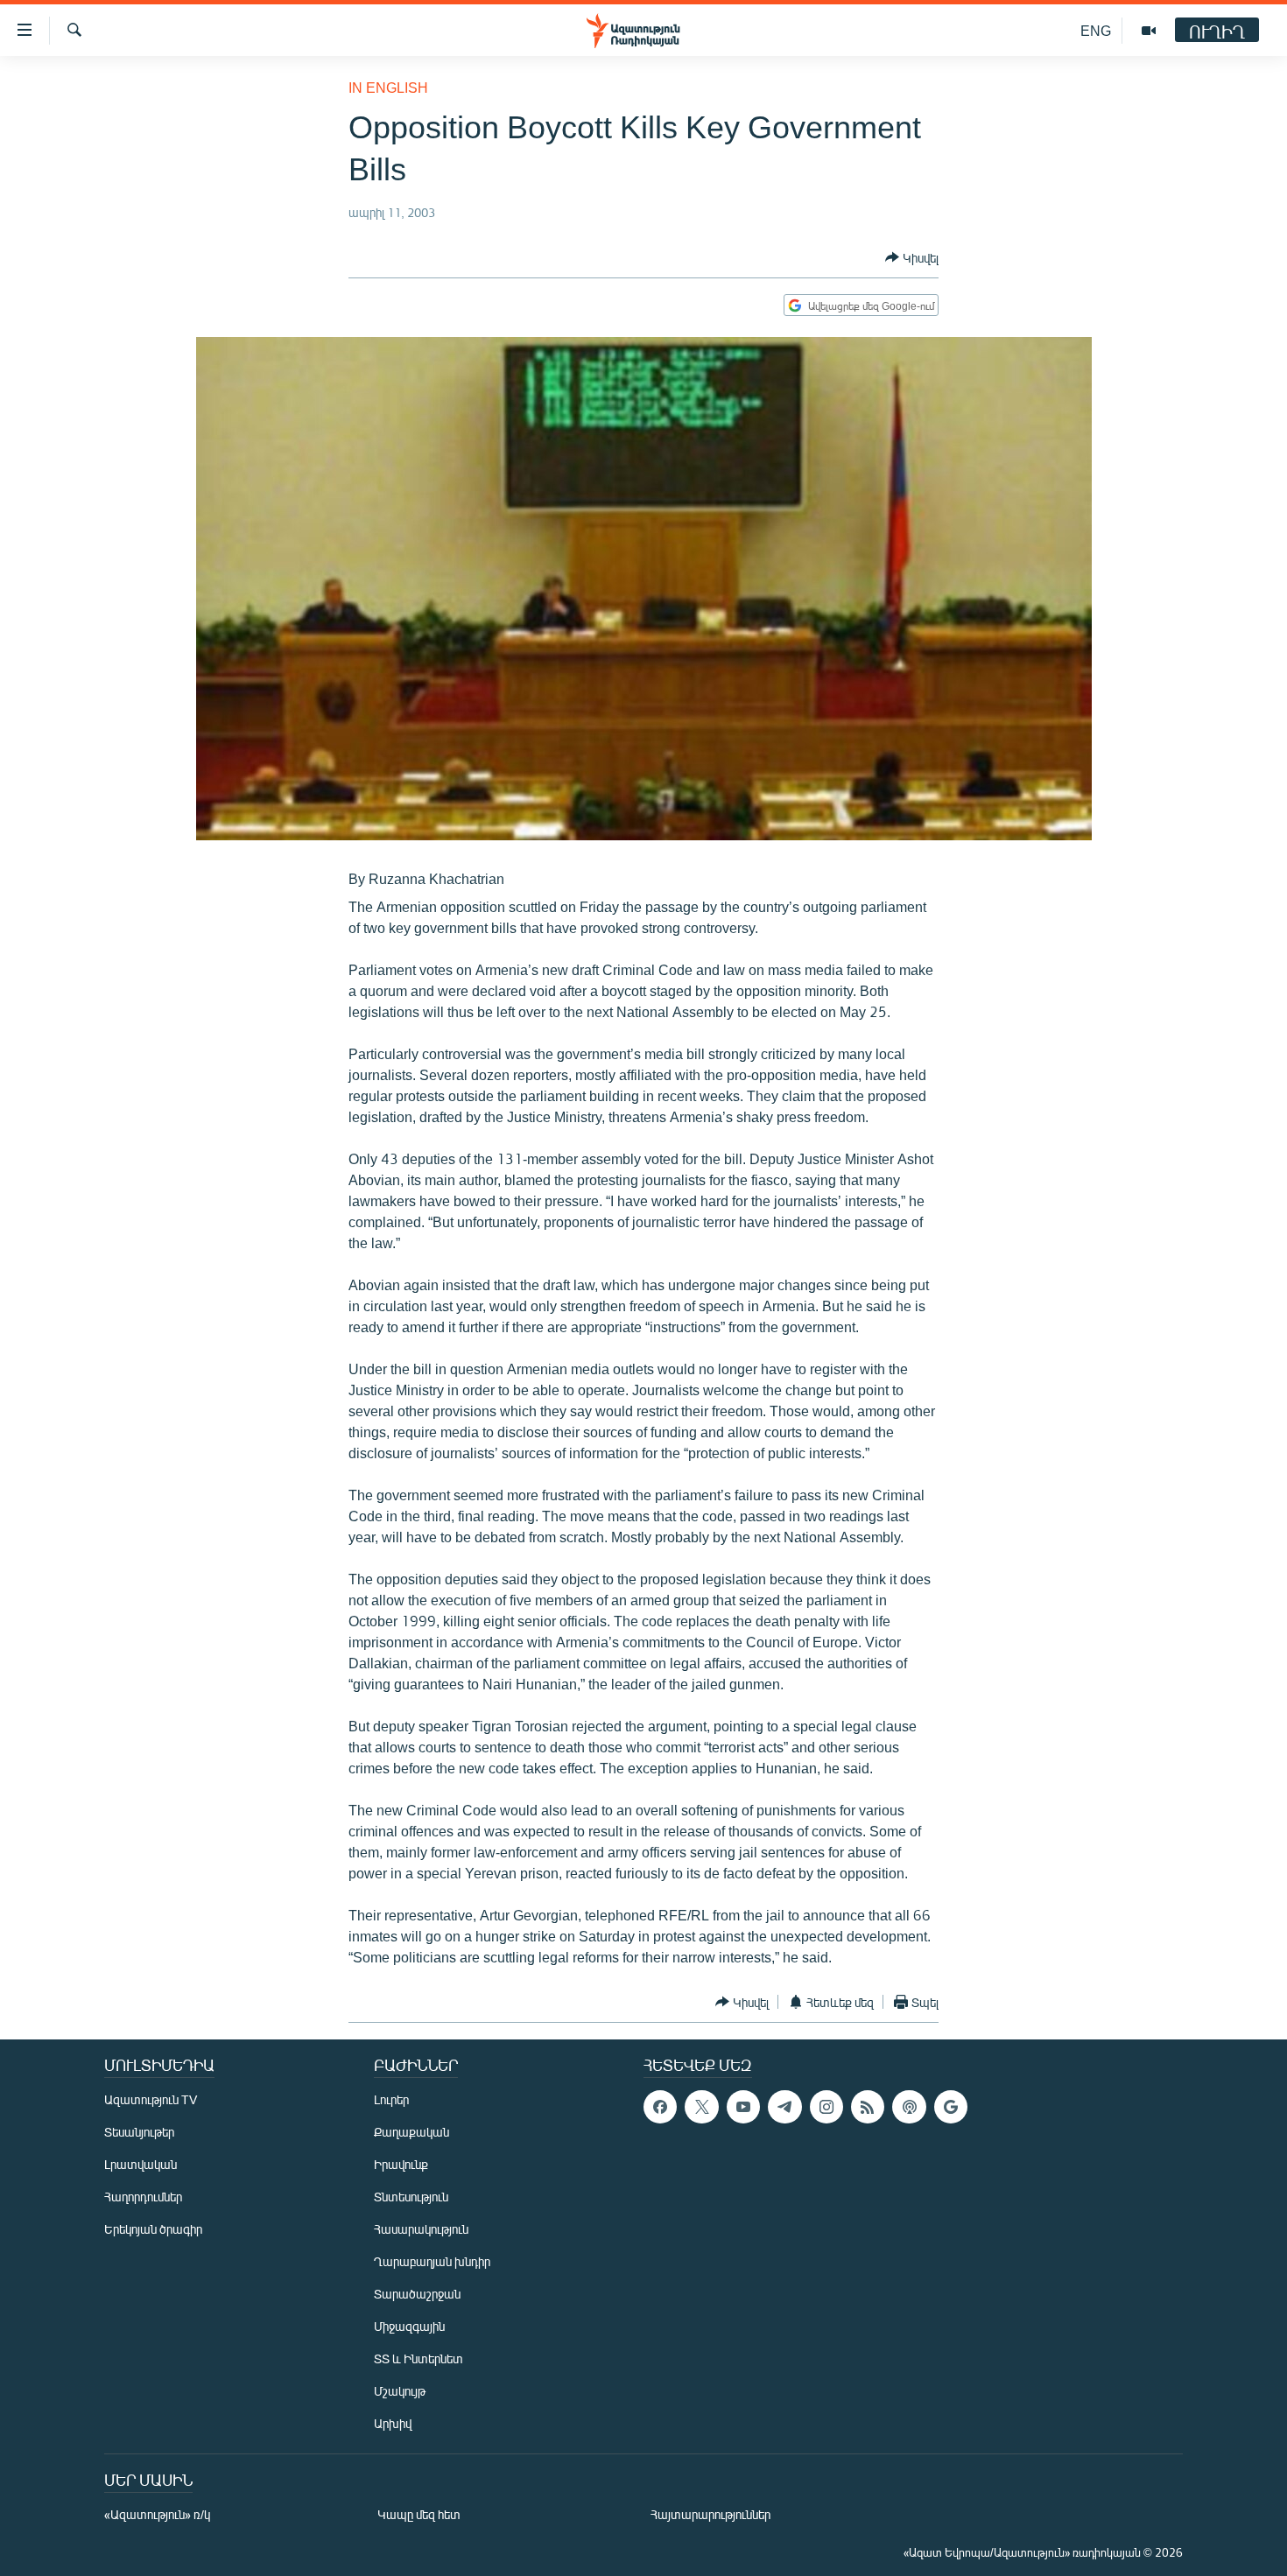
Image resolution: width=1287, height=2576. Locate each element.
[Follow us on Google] (951, 2107)
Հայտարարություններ (710, 2514)
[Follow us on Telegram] (784, 2107)
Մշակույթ (400, 2391)
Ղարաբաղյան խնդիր (432, 2261)
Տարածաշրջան (417, 2294)
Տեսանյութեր (139, 2132)
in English (388, 87)
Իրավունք (401, 2164)
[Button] (912, 257)
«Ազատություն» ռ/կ (157, 2514)
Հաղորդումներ (143, 2197)
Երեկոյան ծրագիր (153, 2229)
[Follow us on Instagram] (826, 2107)
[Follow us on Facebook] (660, 2107)
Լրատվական (141, 2164)
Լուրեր (391, 2099)
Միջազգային (409, 2326)
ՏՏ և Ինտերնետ (418, 2358)
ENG (1096, 30)
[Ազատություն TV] (1149, 31)
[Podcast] (909, 2107)
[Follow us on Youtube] (743, 2107)
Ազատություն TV (151, 2099)
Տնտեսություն (411, 2197)
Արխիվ (393, 2423)
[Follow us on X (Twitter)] (701, 2107)
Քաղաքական (411, 2132)
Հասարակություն (421, 2229)
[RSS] (868, 2107)
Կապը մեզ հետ (419, 2514)
